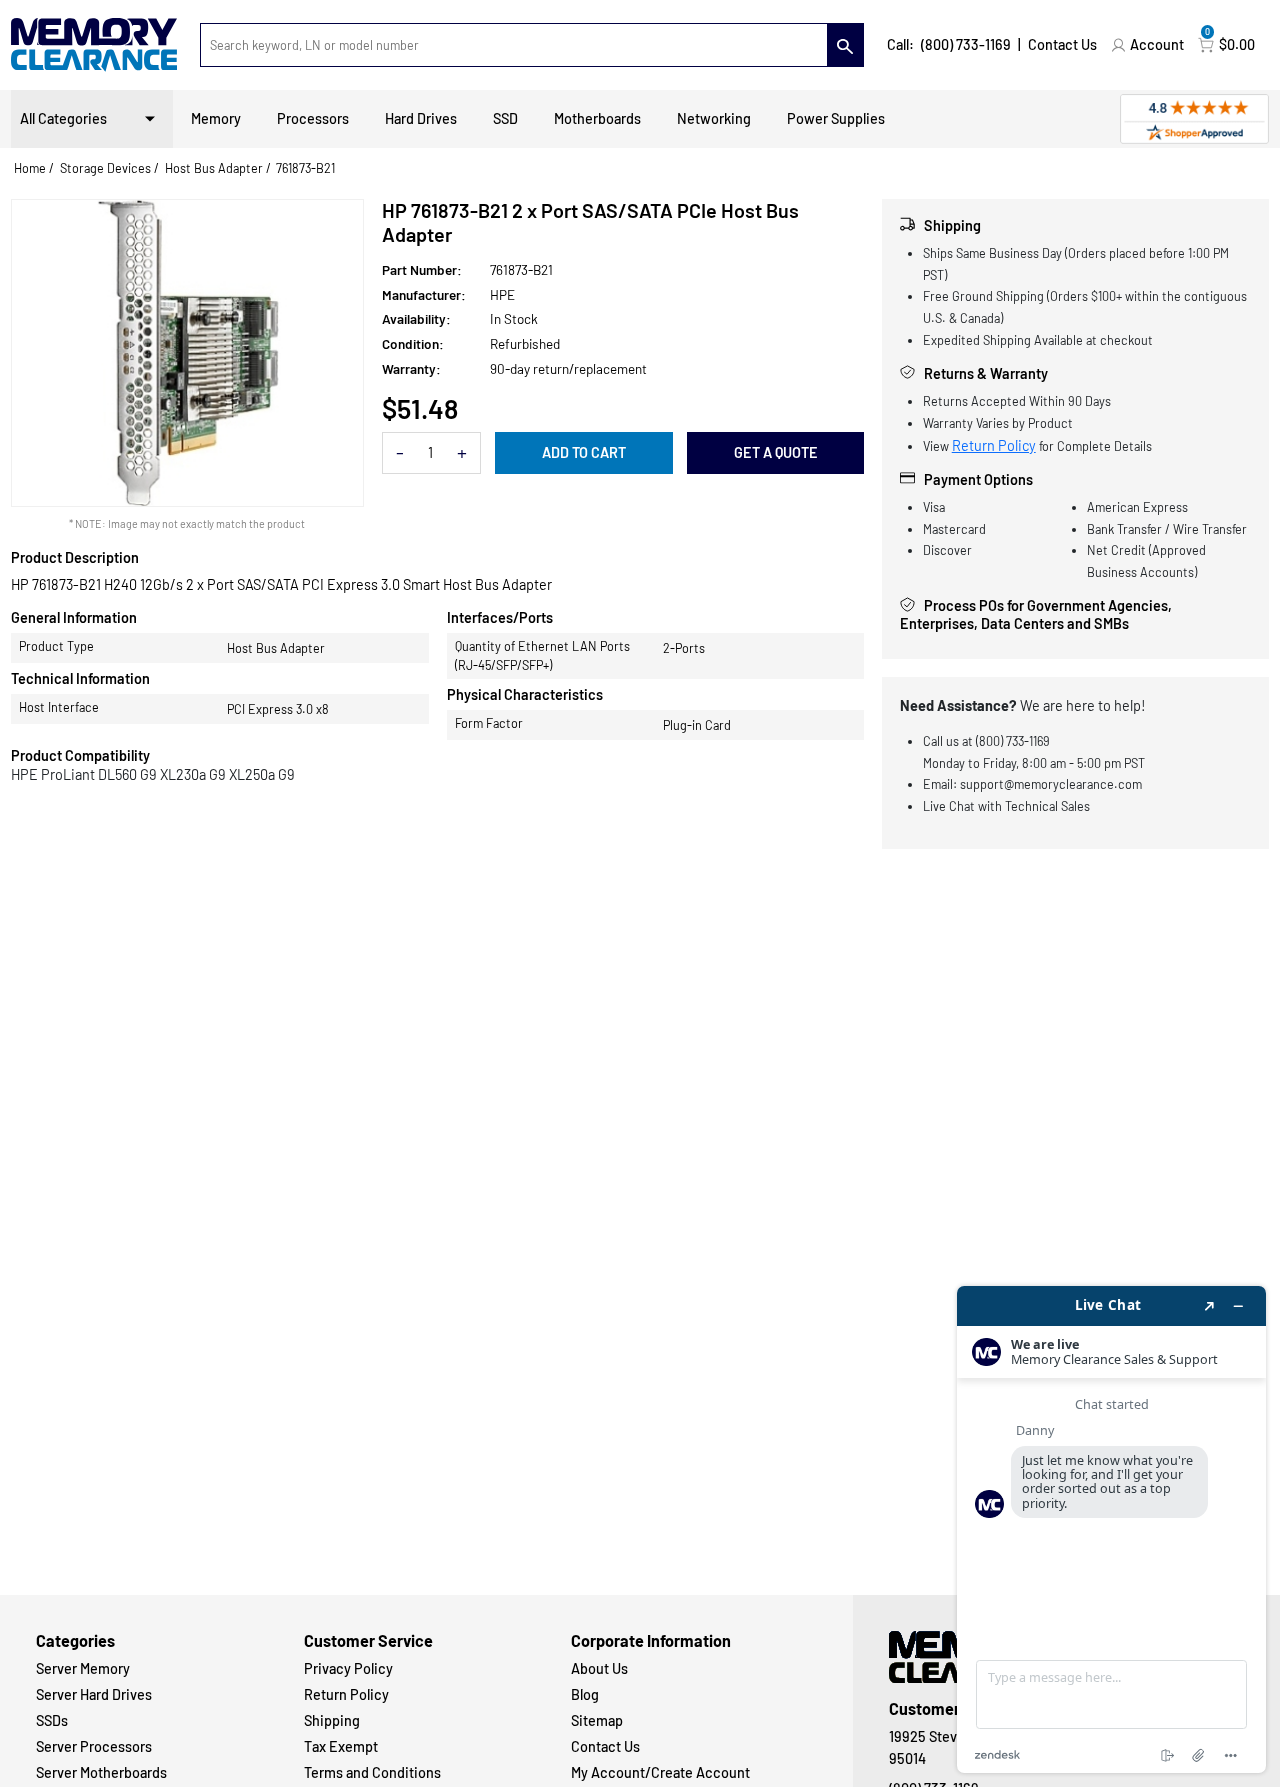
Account (1157, 44)
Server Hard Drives (94, 1694)
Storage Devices (105, 168)
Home (30, 168)
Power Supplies (836, 118)
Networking (714, 118)
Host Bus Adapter (214, 168)
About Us (599, 1668)
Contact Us (1062, 44)
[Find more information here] (1111, 1529)
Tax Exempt (341, 1746)
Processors (313, 118)
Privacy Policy (348, 1668)
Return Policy (994, 445)
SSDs (52, 1720)
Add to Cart (584, 452)
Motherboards (597, 118)
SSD (505, 118)
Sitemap (597, 1720)
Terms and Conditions (372, 1772)
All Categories (63, 118)
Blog (585, 1694)
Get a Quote (776, 452)
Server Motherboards (101, 1772)
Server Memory (83, 1668)
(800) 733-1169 (966, 44)
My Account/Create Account (660, 1772)
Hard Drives (421, 118)
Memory (216, 118)
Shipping (332, 1720)
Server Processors (94, 1746)
